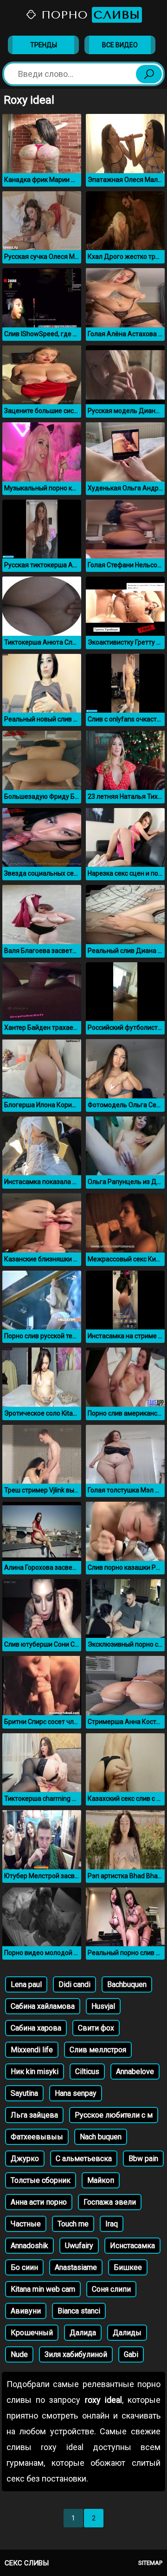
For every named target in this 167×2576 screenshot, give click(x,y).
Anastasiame (76, 2267)
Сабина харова (36, 2028)
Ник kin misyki (35, 2071)
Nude (19, 2354)
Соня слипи (111, 2289)
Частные (26, 2224)
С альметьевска (84, 2159)
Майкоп (101, 2180)
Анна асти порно (39, 2202)
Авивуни (26, 2311)
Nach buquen (101, 2137)
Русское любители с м (114, 2115)
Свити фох (96, 2028)
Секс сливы (27, 2563)
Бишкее (128, 2267)
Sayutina (24, 2093)
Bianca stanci (79, 2311)
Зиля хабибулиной (76, 2354)
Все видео (120, 45)
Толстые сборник (41, 2180)
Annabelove (135, 2071)
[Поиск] (149, 74)
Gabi (131, 2354)
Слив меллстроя (98, 2050)
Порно (89, 15)
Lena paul (26, 1984)
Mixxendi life (32, 2050)
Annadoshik (29, 2246)
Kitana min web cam (43, 2289)
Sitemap (150, 2563)
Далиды (127, 2333)
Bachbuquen (127, 1984)
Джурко (25, 2159)
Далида (83, 2333)
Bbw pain (143, 2159)
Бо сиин (24, 2267)
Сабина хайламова (43, 2006)
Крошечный (32, 2333)
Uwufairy (79, 2246)
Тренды (44, 45)
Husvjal (103, 2006)
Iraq (112, 2224)
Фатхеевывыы (37, 2137)
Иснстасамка (132, 2246)
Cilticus (87, 2071)
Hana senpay (76, 2093)
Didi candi (74, 1984)
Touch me (73, 2224)
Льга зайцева (34, 2115)
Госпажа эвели (110, 2202)
